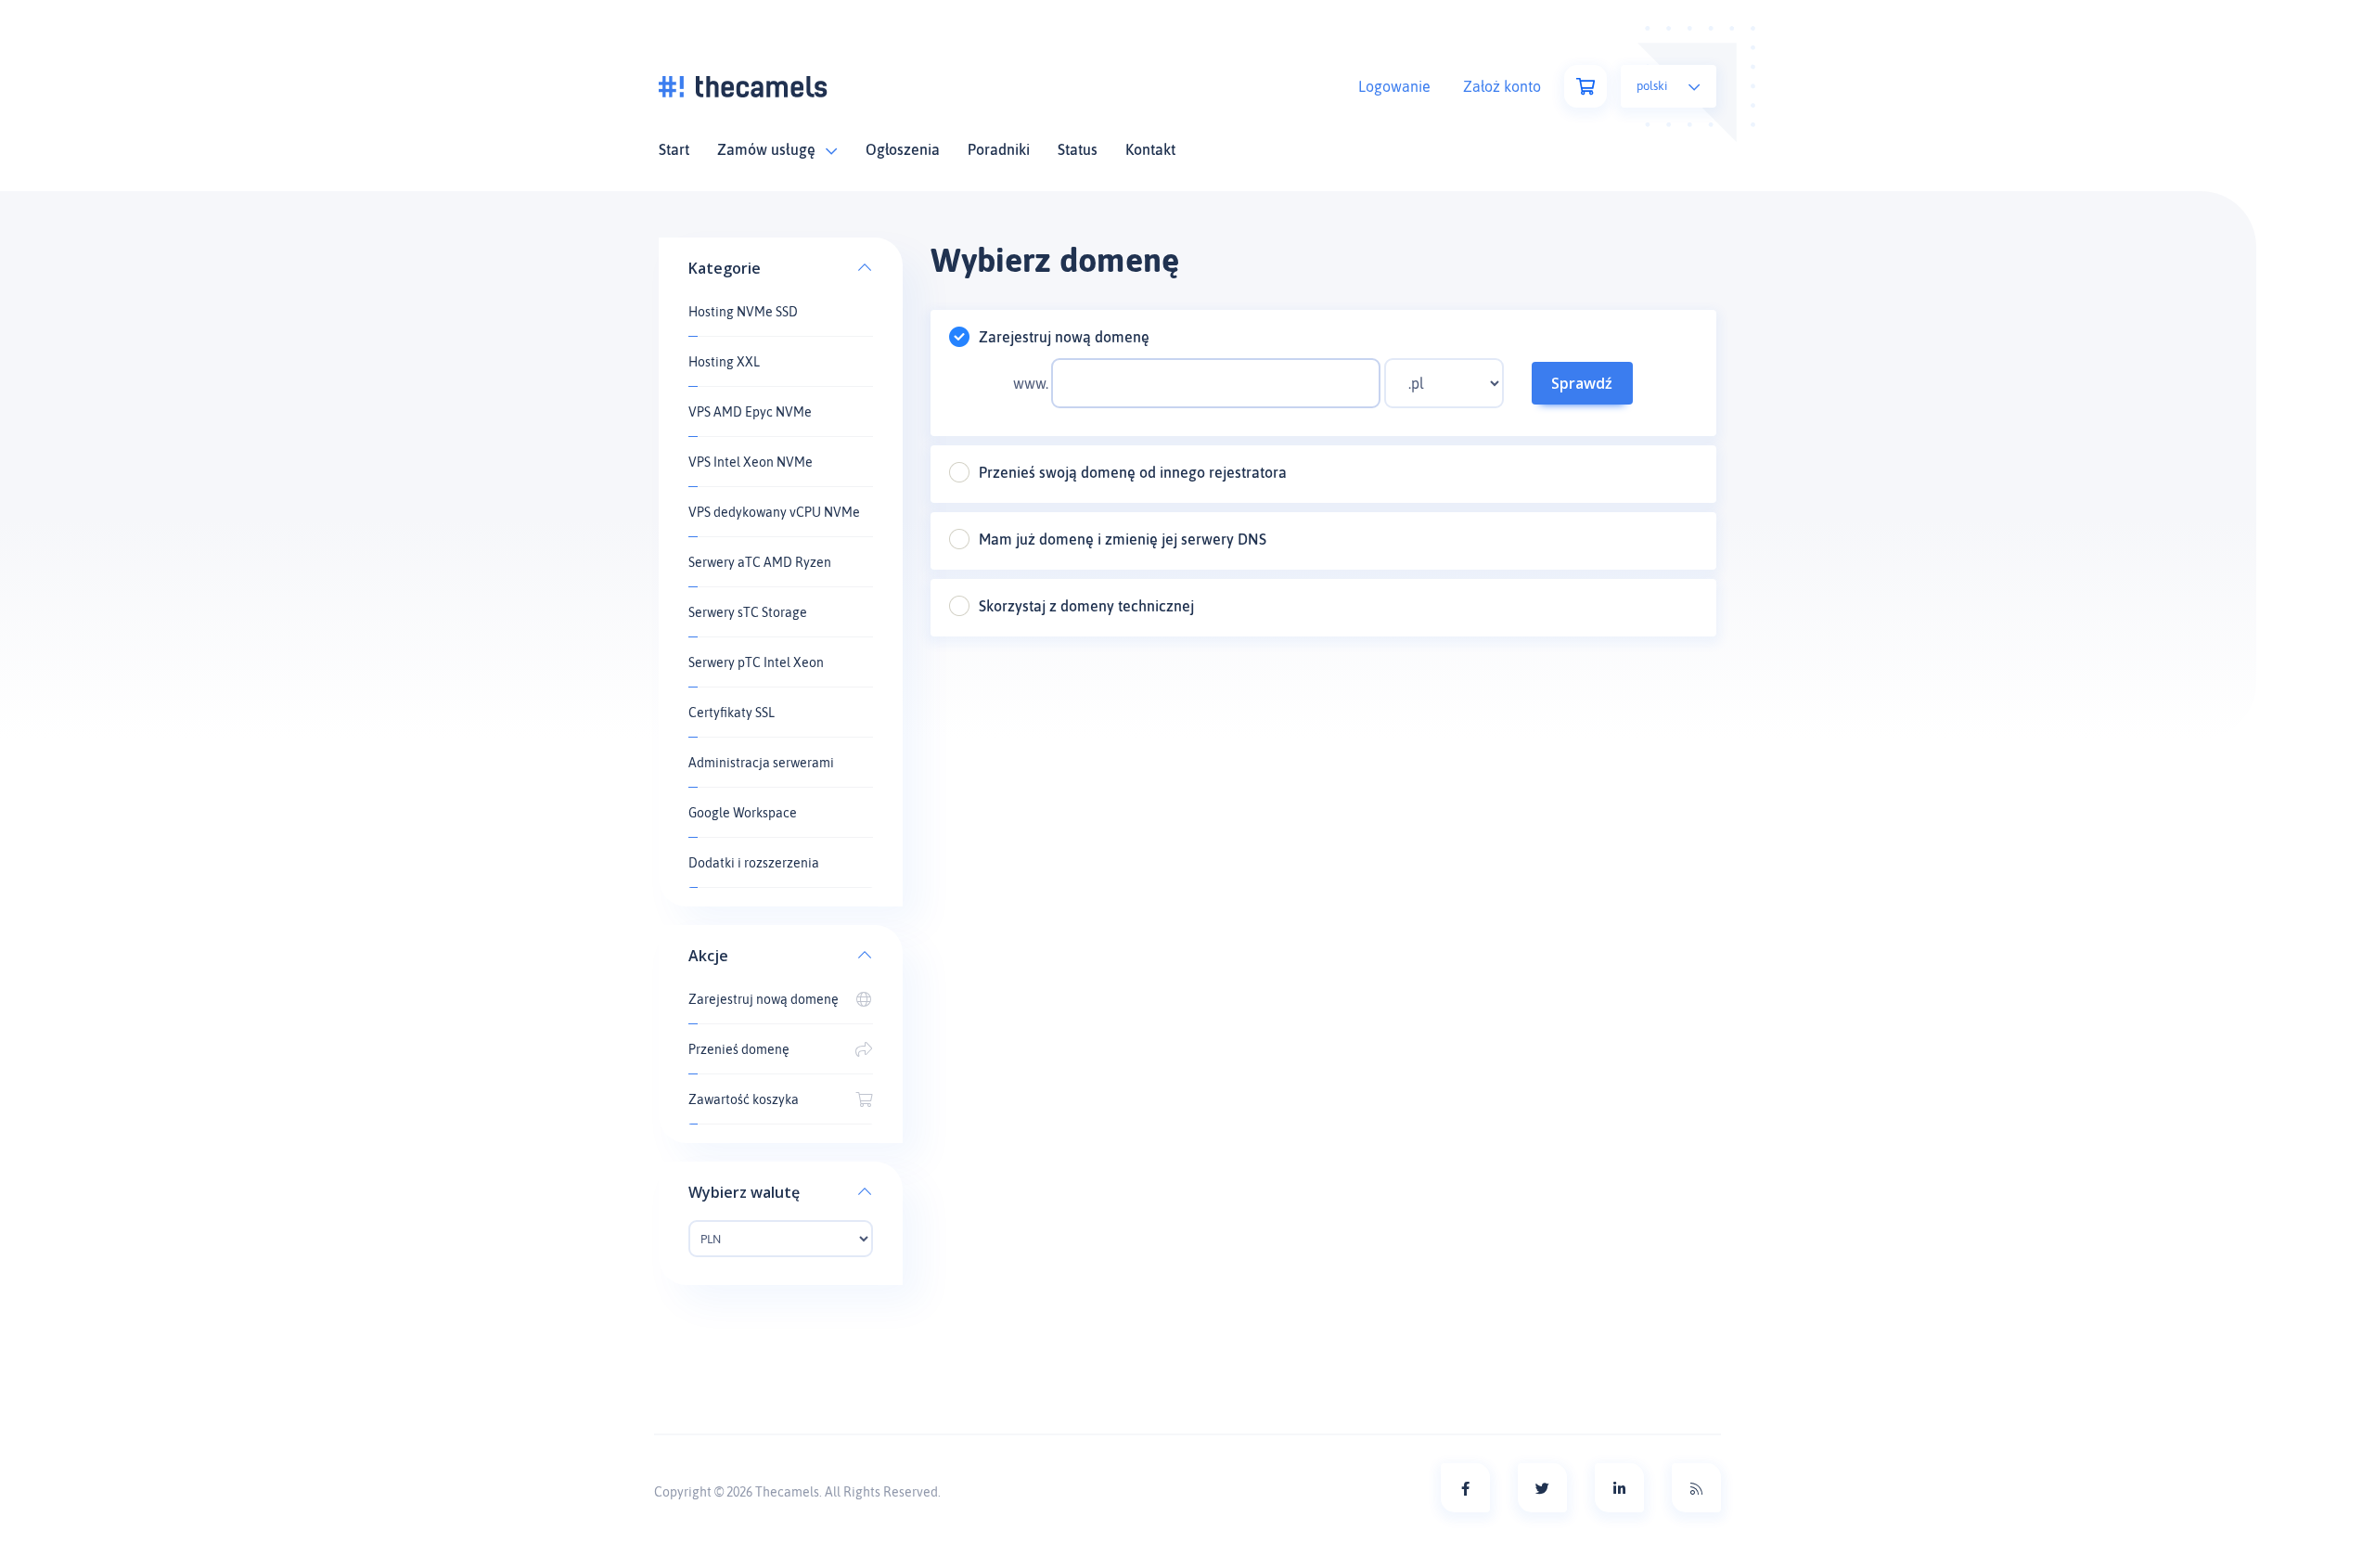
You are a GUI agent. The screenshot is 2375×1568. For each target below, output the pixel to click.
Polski (1653, 86)
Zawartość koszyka (744, 1099)
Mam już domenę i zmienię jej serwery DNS (1123, 539)
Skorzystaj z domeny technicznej (1086, 606)
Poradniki (999, 149)
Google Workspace (743, 813)
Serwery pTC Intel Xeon (756, 662)
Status (1078, 149)
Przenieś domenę (739, 1049)
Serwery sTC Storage (748, 612)
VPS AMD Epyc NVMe (750, 412)
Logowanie (1394, 86)
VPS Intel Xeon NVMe (751, 462)
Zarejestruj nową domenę (764, 999)
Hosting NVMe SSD (743, 312)
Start (674, 149)
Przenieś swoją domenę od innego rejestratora (1133, 472)
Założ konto (1502, 86)
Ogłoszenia (903, 149)
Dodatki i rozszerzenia (754, 863)
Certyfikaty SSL (732, 713)
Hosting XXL (724, 362)
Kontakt (1150, 149)
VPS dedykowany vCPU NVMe (774, 512)
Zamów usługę (770, 149)
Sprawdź (1582, 383)
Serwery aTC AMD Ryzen (760, 562)
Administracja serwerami (761, 763)
